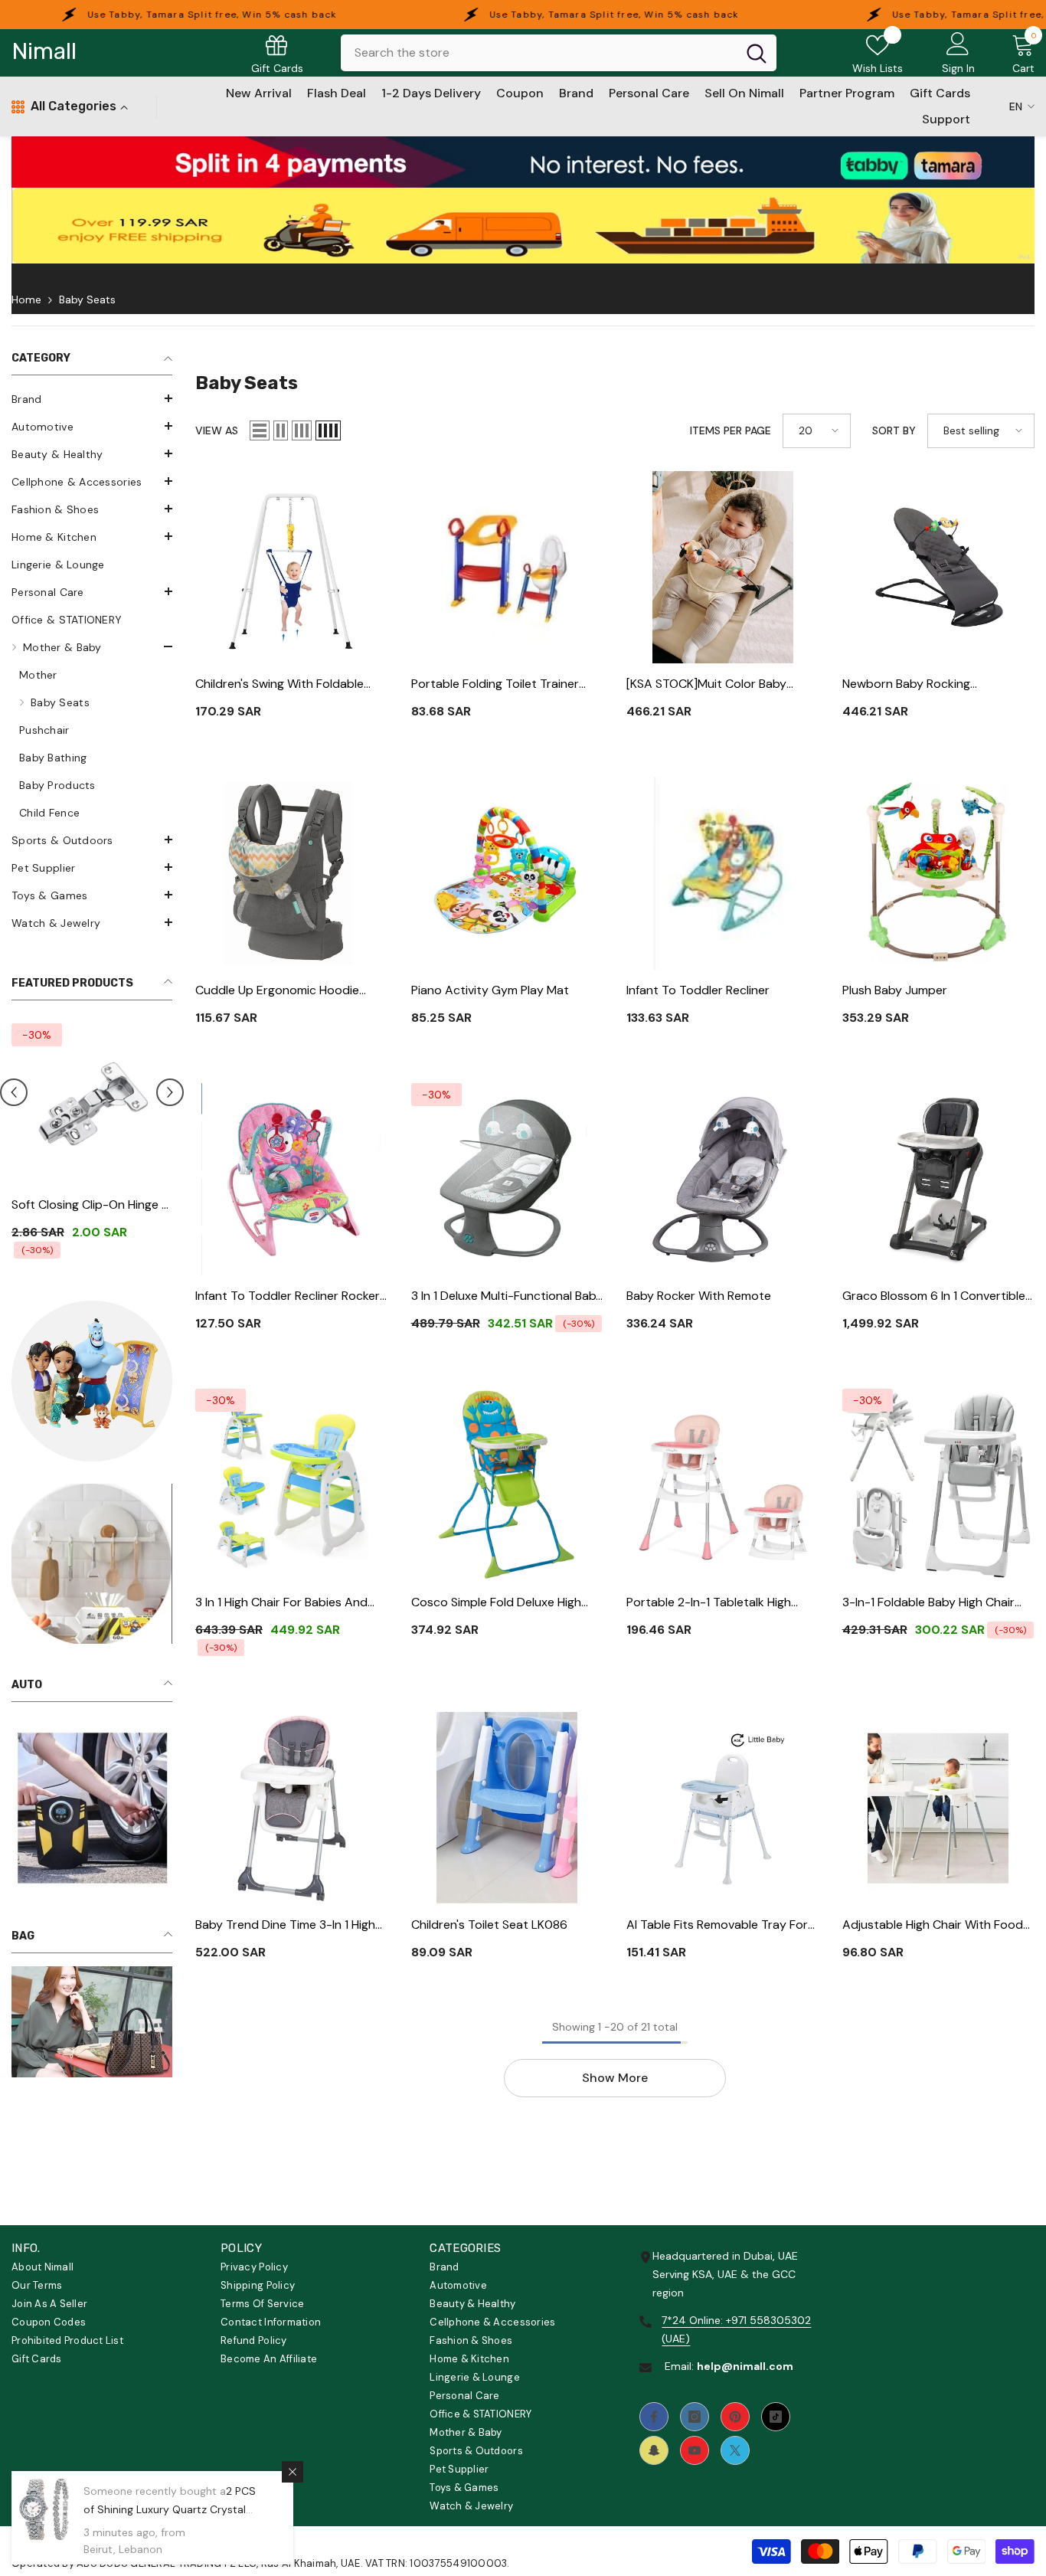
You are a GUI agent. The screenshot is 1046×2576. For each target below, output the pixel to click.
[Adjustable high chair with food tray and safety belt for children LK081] (939, 1808)
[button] (92, 398)
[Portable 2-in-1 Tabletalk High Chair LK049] (723, 1485)
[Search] (559, 53)
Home (26, 299)
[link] (523, 162)
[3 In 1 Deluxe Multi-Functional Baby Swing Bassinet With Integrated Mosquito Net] (508, 1180)
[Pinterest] (735, 2417)
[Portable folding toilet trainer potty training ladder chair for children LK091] (508, 568)
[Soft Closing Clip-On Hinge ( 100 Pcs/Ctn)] (92, 1104)
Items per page (731, 430)
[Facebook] (654, 2417)
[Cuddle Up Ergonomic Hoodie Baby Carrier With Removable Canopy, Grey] (292, 873)
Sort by (894, 430)
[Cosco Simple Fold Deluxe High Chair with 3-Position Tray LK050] (508, 1485)
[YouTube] (695, 2450)
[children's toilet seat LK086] (508, 1808)
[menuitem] (92, 399)
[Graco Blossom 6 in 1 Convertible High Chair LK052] (939, 1180)
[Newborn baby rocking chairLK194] (939, 568)
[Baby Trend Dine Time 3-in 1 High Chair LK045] (292, 1808)
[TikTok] (776, 2417)
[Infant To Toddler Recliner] (723, 873)
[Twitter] (735, 2450)
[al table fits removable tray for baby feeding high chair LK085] (723, 1808)
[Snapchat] (654, 2450)
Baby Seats (87, 299)
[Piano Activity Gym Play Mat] (508, 873)
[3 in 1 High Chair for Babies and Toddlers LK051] (292, 1485)
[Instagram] (695, 2417)
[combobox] (539, 53)
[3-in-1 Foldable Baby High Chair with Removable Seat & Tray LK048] (939, 1485)
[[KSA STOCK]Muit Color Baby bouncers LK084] (723, 568)
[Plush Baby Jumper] (939, 873)
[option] (92, 1146)
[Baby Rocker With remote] (723, 1180)
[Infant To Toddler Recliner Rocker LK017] (292, 1180)
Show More (615, 2078)
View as (217, 430)
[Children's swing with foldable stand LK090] (292, 568)
